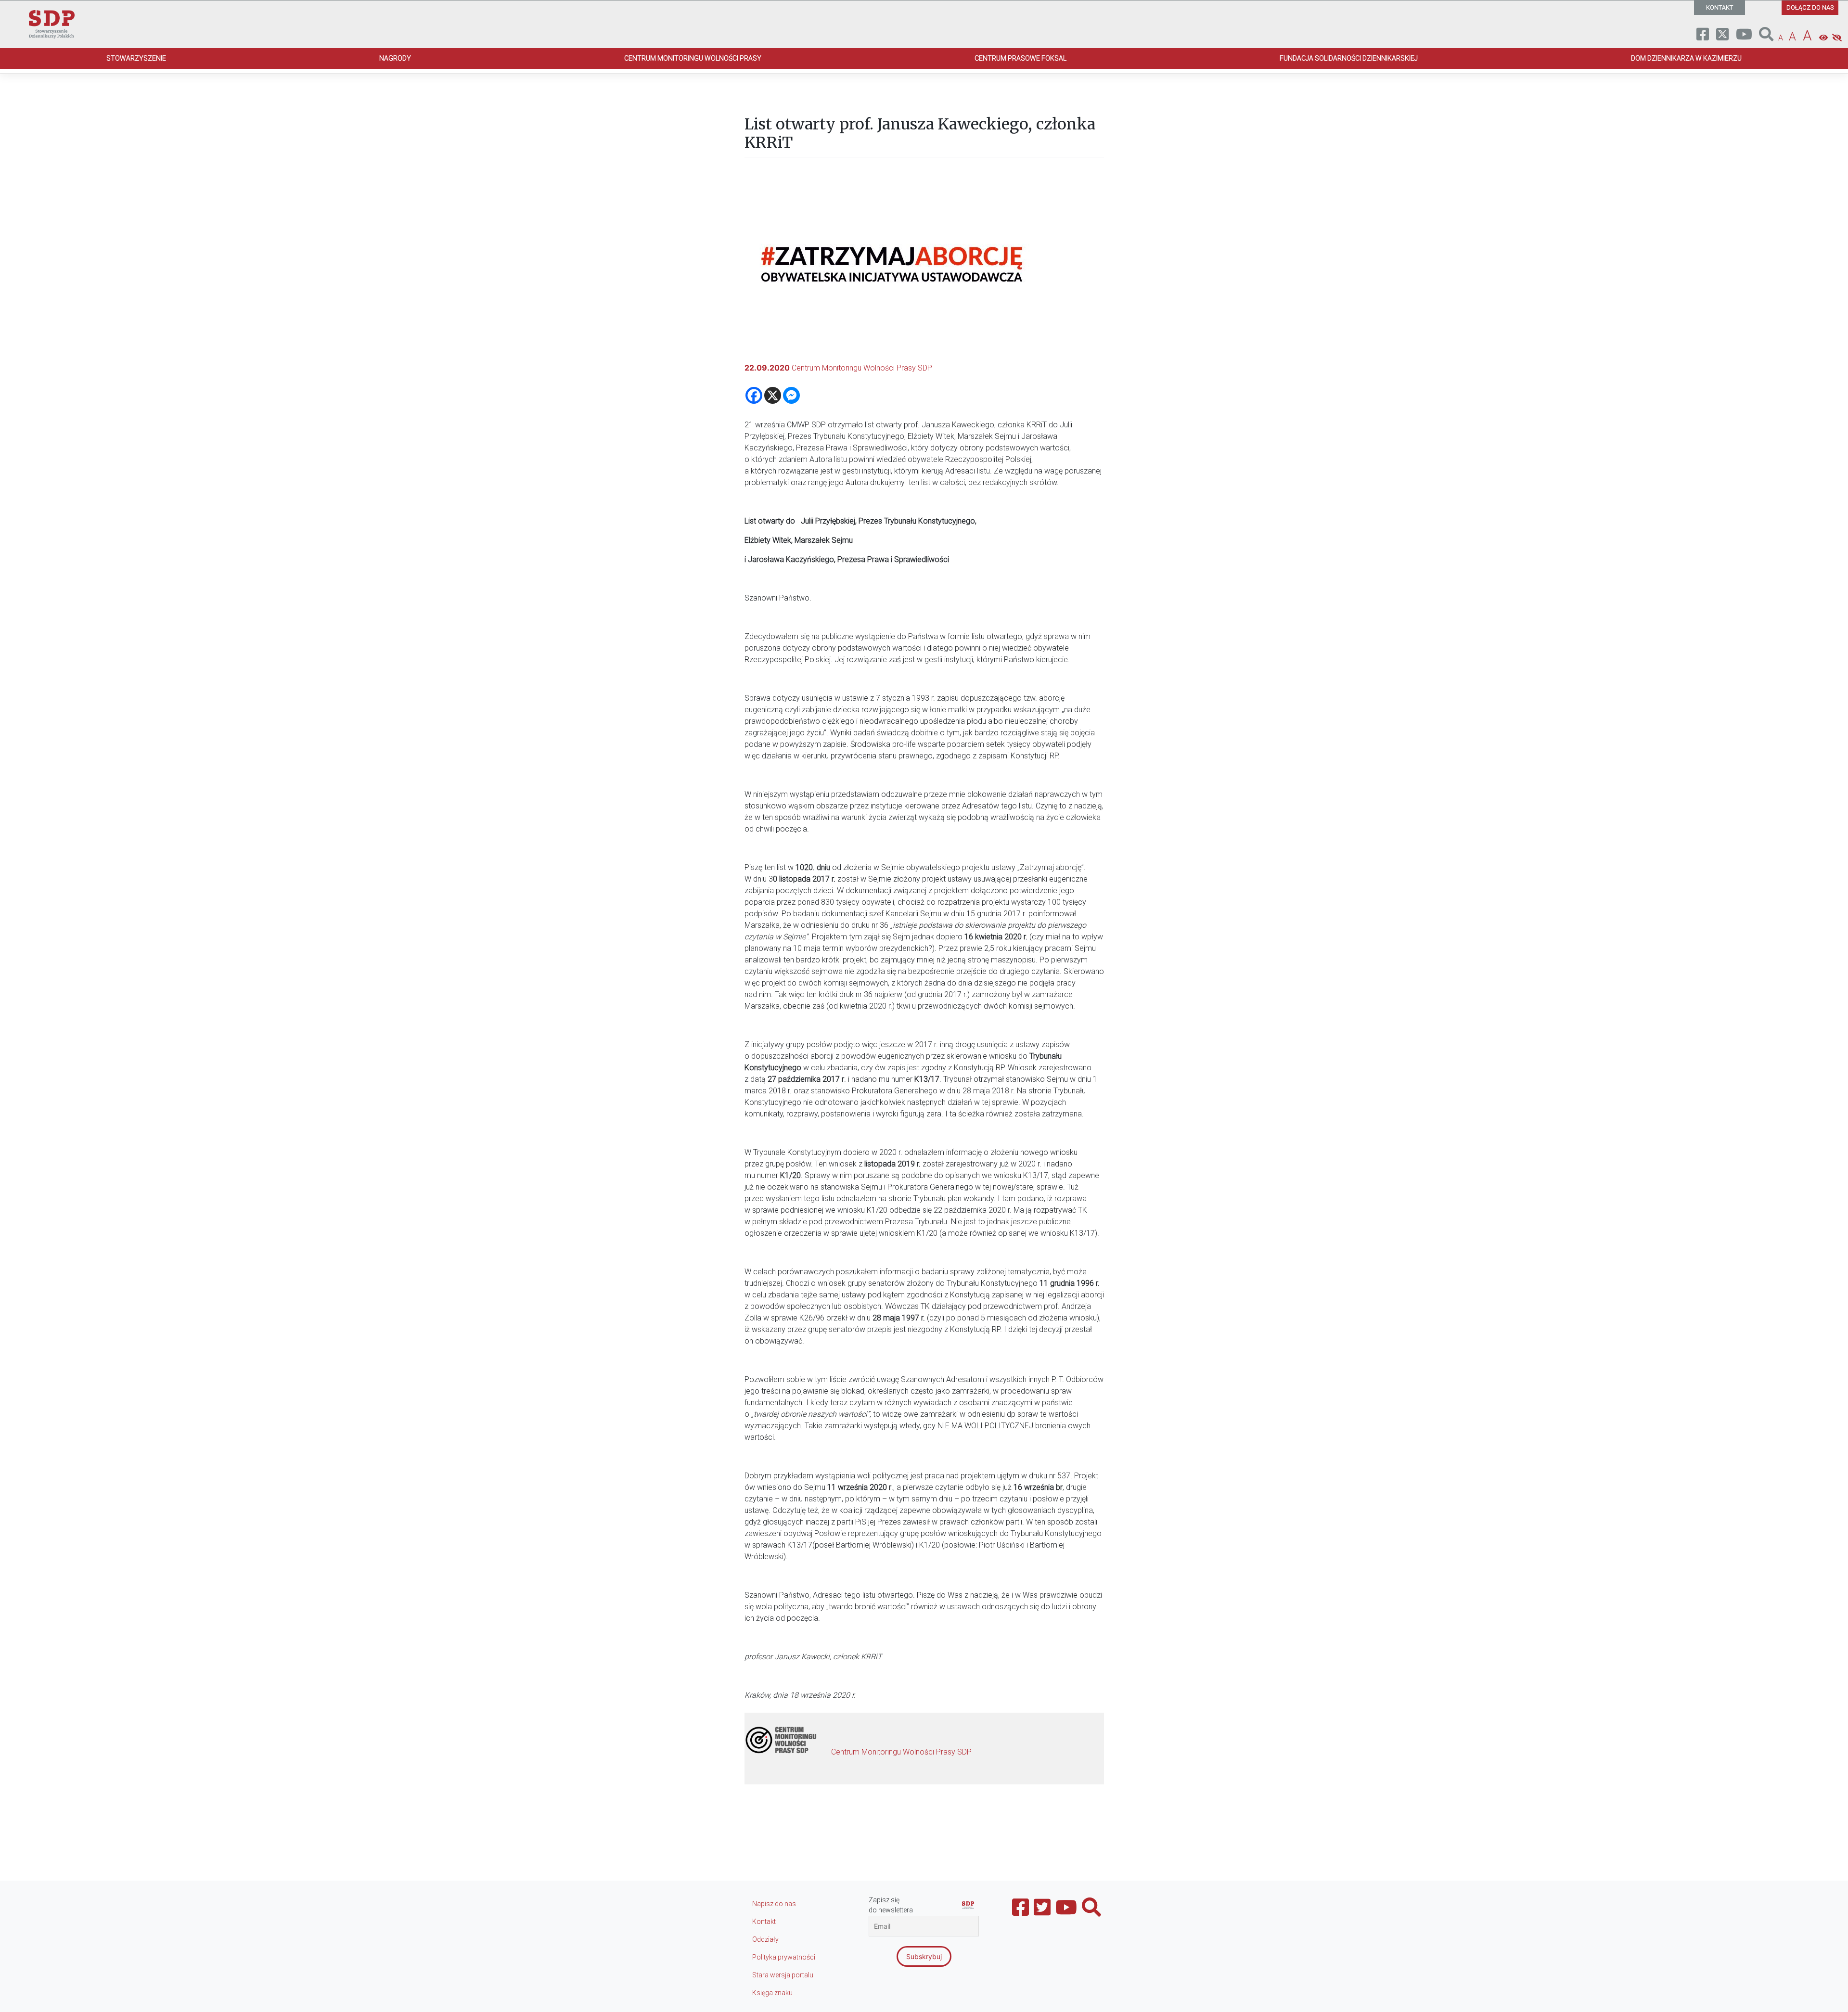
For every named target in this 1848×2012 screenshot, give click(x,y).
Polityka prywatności (784, 1957)
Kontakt (764, 1922)
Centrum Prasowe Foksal (1020, 58)
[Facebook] (754, 395)
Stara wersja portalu (783, 1975)
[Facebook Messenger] (791, 395)
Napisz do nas (774, 1904)
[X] (773, 395)
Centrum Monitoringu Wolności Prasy (693, 58)
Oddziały (765, 1939)
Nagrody (395, 58)
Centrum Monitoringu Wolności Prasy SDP (862, 368)
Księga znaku (772, 1993)
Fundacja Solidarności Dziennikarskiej (1349, 58)
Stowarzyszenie (136, 58)
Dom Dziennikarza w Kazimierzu (1686, 58)
